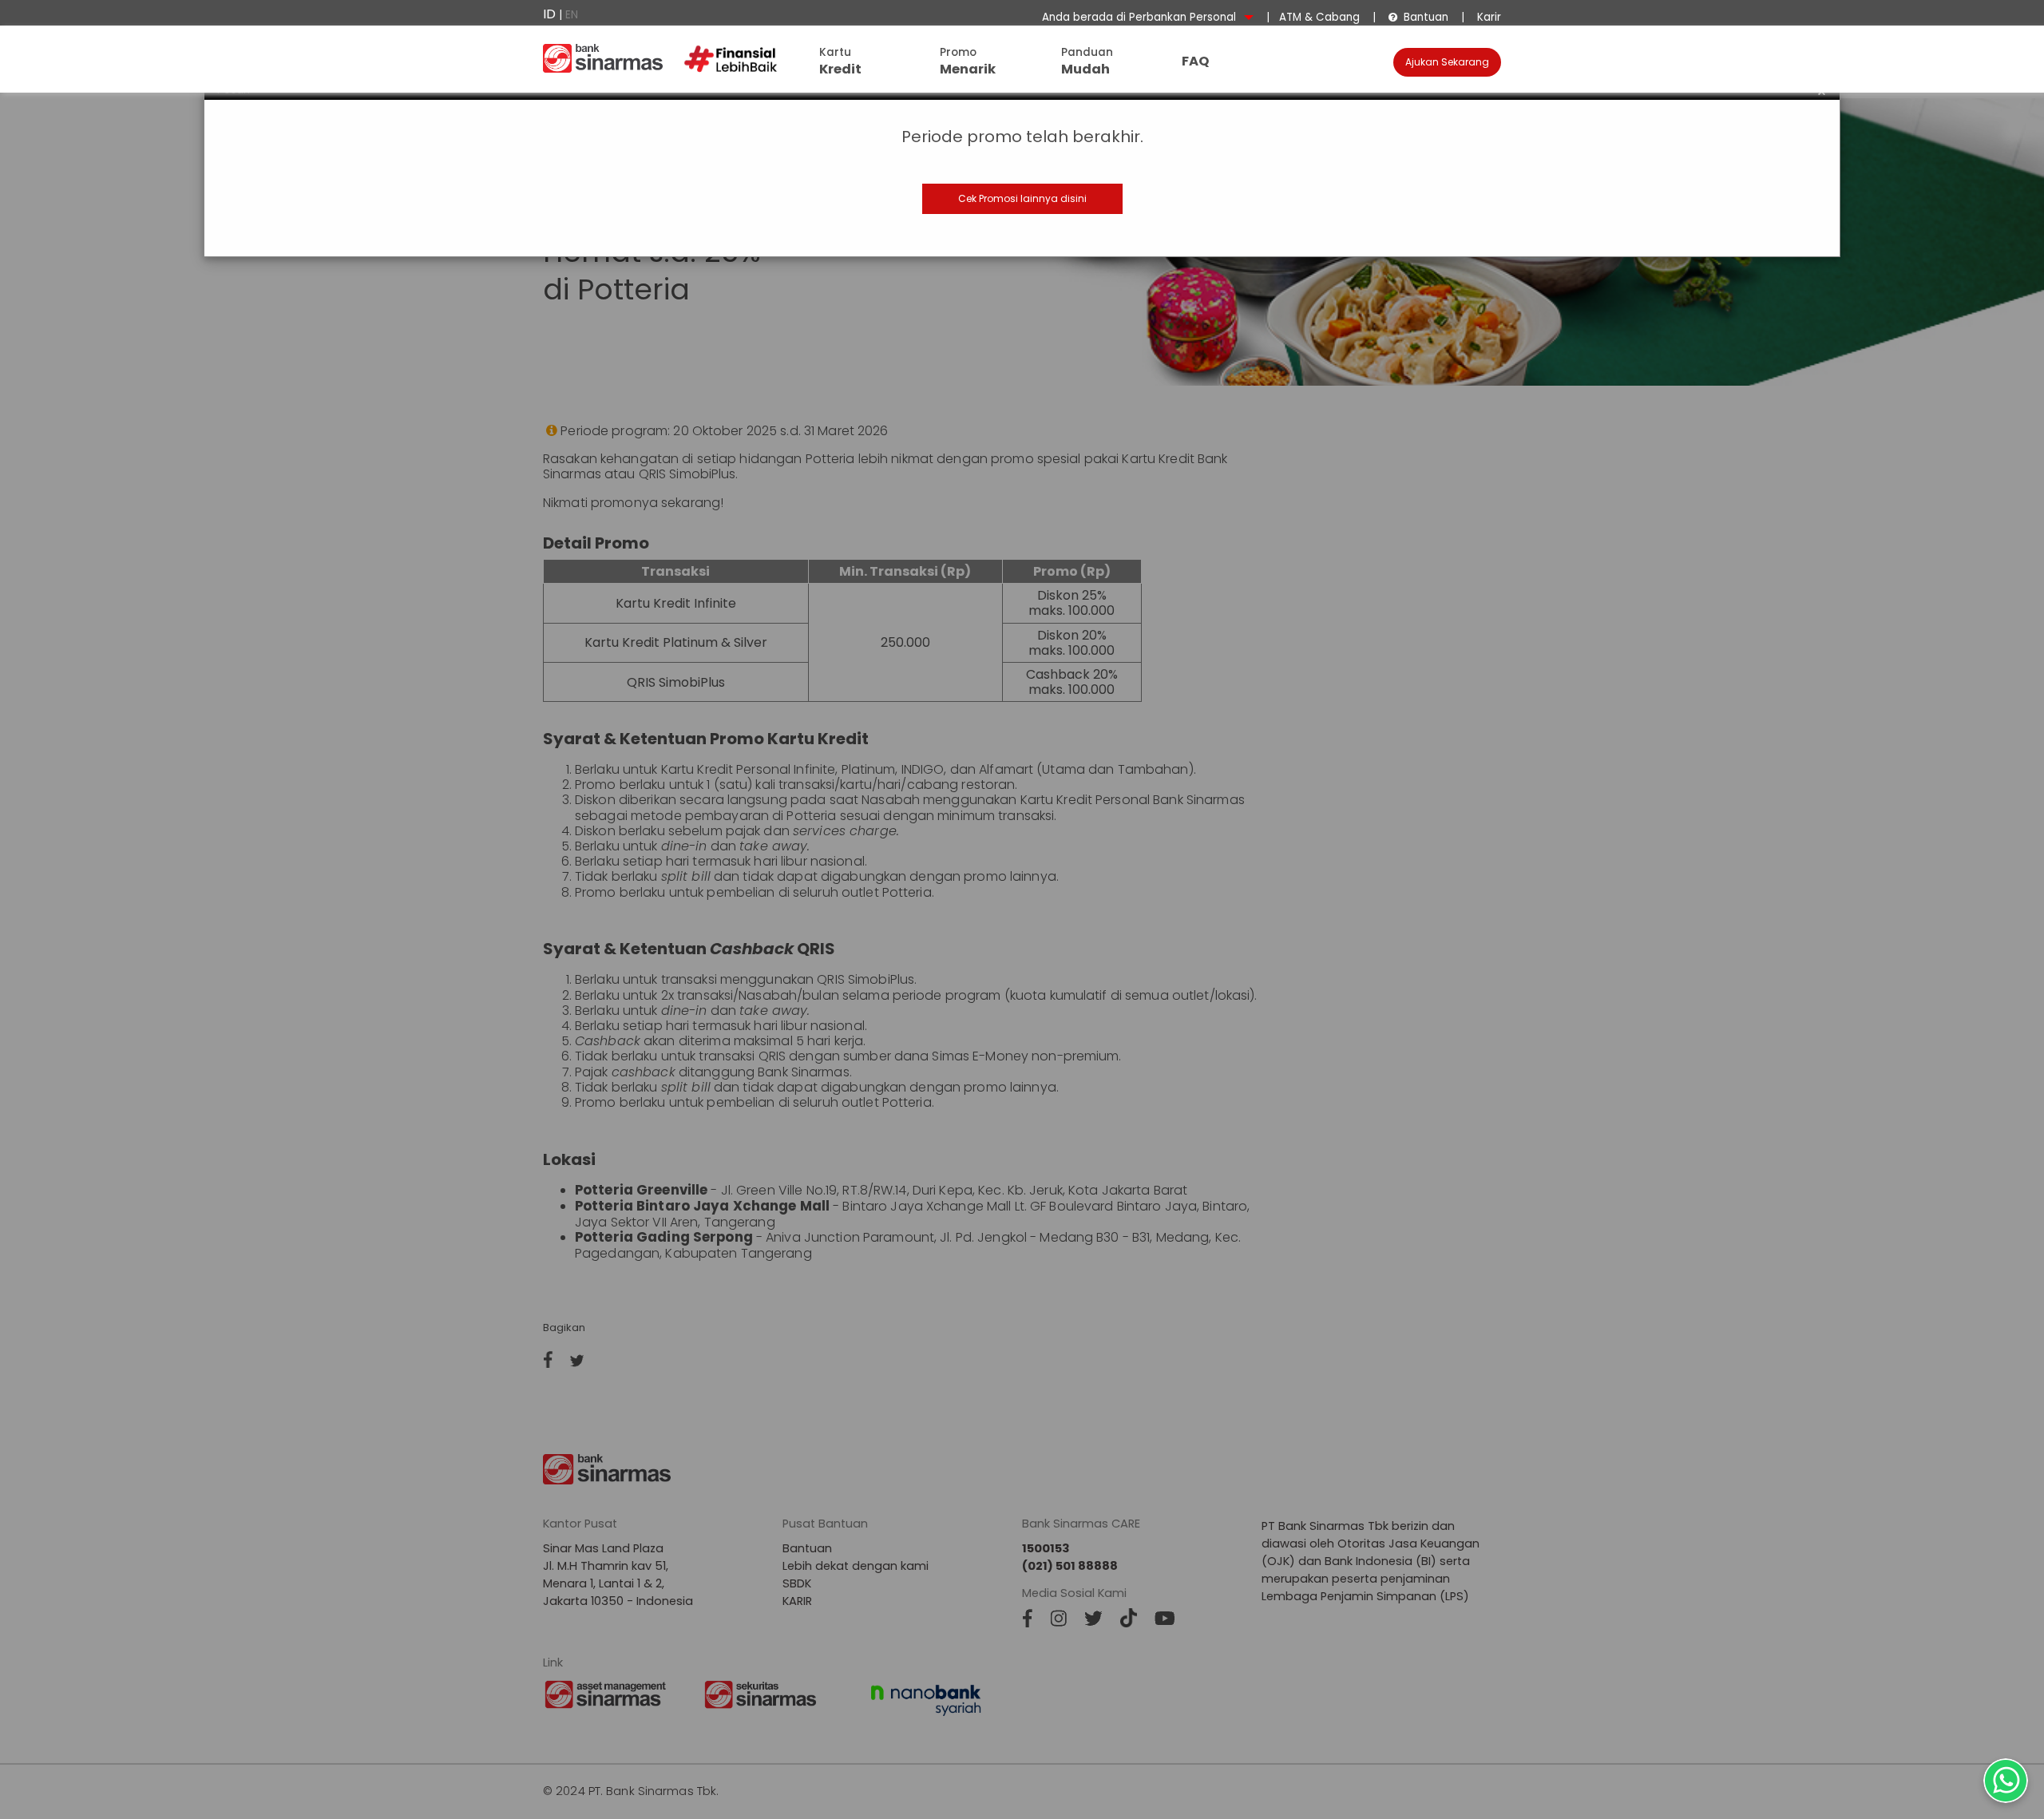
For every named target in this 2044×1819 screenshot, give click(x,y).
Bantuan (1418, 17)
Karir (1487, 17)
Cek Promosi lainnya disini (1022, 198)
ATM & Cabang (1319, 17)
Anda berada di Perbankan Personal (1141, 17)
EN (572, 15)
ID (549, 14)
